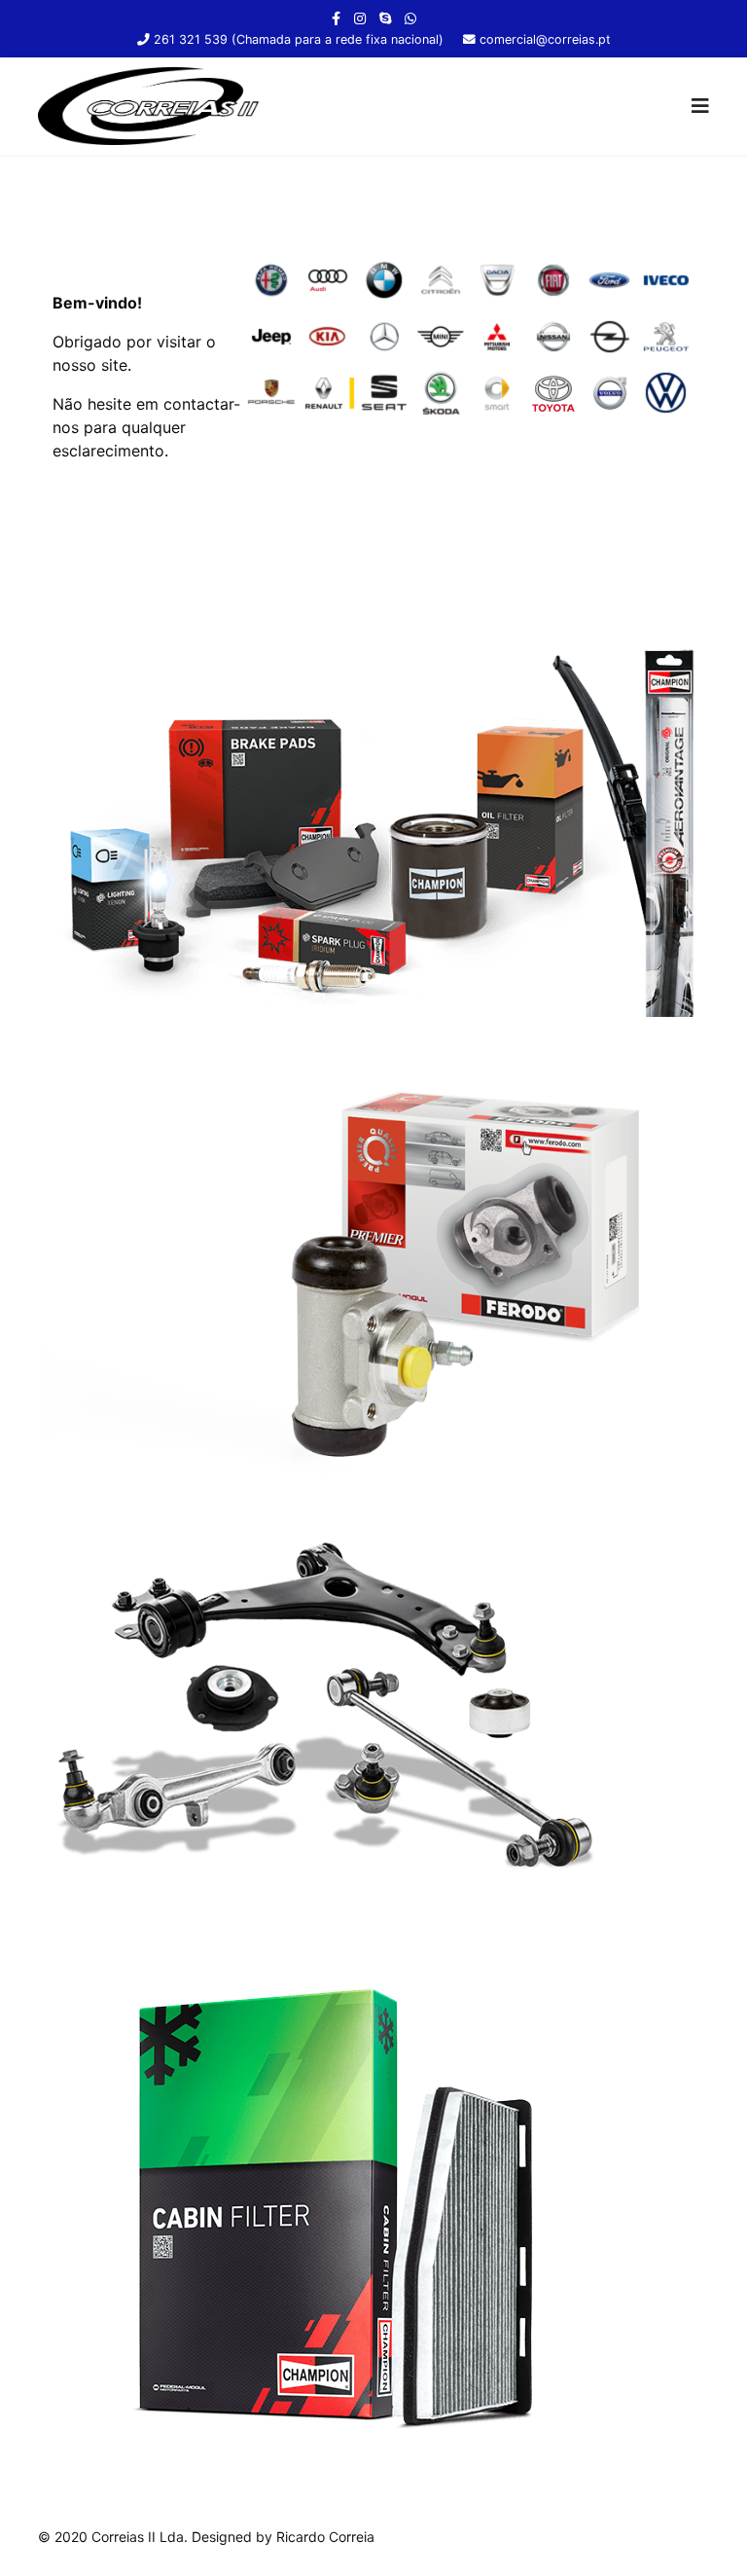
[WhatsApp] (410, 18)
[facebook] (336, 18)
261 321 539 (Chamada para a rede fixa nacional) (299, 39)
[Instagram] (360, 18)
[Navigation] (700, 106)
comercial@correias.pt (545, 39)
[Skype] (385, 18)
